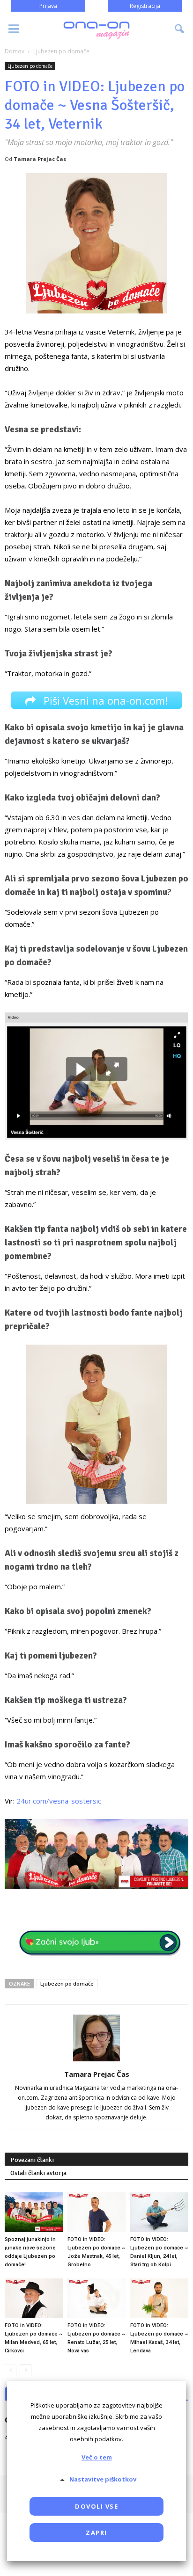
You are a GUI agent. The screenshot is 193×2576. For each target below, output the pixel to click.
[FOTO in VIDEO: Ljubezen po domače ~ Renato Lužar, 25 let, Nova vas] (96, 2298)
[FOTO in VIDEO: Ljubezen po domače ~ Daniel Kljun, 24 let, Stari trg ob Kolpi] (159, 2212)
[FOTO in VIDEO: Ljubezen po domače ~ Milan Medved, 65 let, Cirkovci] (34, 2298)
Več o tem (97, 2457)
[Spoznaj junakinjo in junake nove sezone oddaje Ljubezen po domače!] (34, 2212)
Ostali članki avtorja (38, 2173)
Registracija (145, 6)
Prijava (48, 6)
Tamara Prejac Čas (40, 159)
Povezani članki (32, 2160)
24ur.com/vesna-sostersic (59, 1801)
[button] (180, 29)
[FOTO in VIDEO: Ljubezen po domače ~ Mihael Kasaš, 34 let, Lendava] (159, 2298)
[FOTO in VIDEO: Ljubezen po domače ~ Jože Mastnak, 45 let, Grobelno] (96, 2212)
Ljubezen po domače (30, 66)
